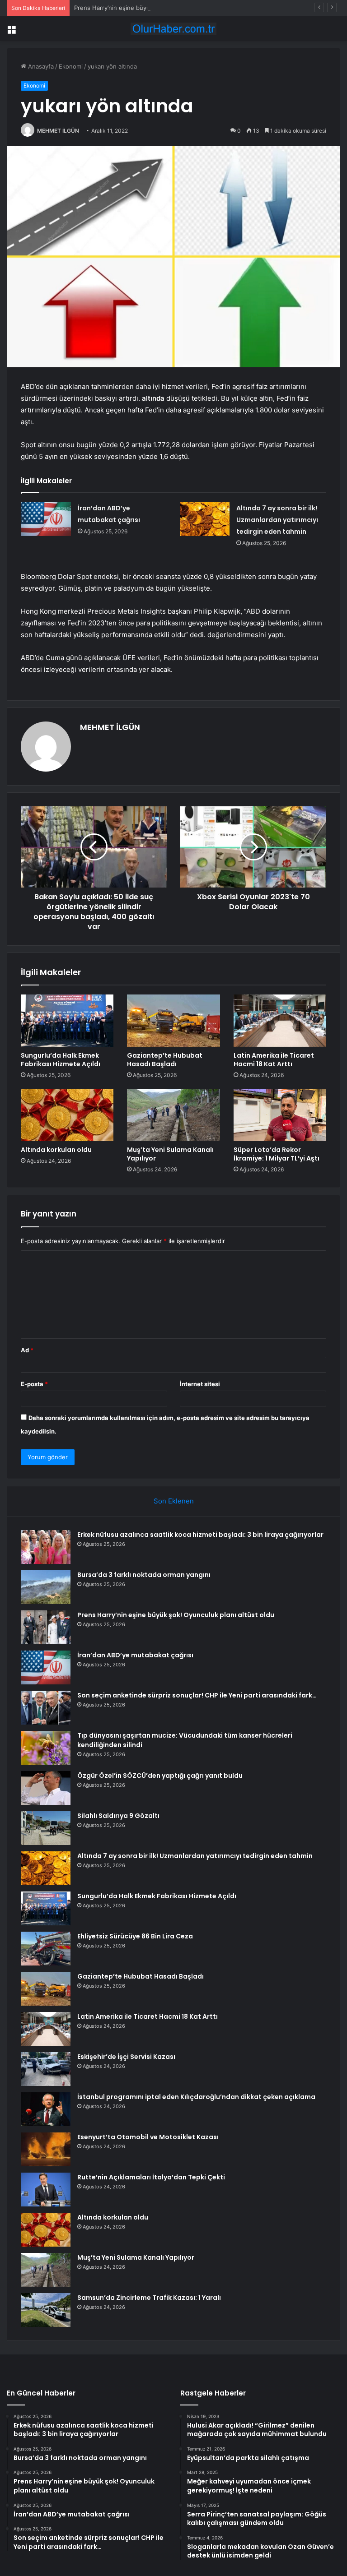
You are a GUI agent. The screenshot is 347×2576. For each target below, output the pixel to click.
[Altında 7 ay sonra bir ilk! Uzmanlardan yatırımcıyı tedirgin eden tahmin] (205, 519)
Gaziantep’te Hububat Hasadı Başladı (165, 1060)
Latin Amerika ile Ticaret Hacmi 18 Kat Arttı (274, 1060)
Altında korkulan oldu (56, 1150)
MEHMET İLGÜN (58, 131)
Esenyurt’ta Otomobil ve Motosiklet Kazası (148, 2137)
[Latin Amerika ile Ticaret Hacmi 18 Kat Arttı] (280, 1021)
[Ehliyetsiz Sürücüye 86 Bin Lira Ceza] (46, 1949)
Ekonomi (71, 66)
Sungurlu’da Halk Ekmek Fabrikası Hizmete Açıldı (61, 1060)
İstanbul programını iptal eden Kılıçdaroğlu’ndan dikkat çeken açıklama (196, 2097)
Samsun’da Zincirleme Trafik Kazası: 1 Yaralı (149, 2298)
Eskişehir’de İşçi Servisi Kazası (126, 2057)
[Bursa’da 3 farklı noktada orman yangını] (46, 1587)
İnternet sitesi (200, 1384)
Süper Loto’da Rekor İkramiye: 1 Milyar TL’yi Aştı (277, 1154)
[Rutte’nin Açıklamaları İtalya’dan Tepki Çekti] (46, 2190)
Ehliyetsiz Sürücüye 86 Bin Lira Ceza (135, 1936)
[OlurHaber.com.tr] (173, 29)
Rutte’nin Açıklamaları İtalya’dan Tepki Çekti (151, 2177)
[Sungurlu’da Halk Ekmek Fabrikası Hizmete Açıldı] (67, 1021)
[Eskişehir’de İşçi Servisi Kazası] (46, 2069)
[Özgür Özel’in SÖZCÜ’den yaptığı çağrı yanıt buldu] (46, 1788)
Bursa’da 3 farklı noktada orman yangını (144, 1575)
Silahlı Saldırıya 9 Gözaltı (118, 1816)
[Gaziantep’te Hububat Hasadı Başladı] (173, 1021)
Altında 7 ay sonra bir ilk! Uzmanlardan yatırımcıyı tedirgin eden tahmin (277, 520)
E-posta (34, 1384)
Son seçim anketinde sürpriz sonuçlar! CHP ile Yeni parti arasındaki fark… (197, 1695)
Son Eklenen (174, 1501)
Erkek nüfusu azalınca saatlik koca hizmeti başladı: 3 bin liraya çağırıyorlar (200, 1535)
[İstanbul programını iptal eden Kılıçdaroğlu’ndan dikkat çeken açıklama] (46, 2109)
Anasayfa (40, 66)
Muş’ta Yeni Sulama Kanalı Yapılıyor (170, 1154)
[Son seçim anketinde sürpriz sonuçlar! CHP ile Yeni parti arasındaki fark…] (46, 1708)
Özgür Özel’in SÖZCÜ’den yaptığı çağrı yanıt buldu (160, 1776)
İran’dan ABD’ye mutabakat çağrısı (135, 1655)
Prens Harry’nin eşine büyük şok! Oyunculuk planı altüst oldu (159, 8)
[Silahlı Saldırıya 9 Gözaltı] (46, 1828)
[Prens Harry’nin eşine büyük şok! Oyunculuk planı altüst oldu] (46, 1627)
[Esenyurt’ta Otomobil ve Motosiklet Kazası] (46, 2149)
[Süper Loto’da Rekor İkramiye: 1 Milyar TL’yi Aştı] (280, 1115)
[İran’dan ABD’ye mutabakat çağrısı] (46, 519)
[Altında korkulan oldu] (67, 1115)
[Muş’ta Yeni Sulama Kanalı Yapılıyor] (173, 1115)
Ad (27, 1350)
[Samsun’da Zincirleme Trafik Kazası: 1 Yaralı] (46, 2310)
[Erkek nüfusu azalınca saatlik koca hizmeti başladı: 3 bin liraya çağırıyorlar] (46, 1547)
